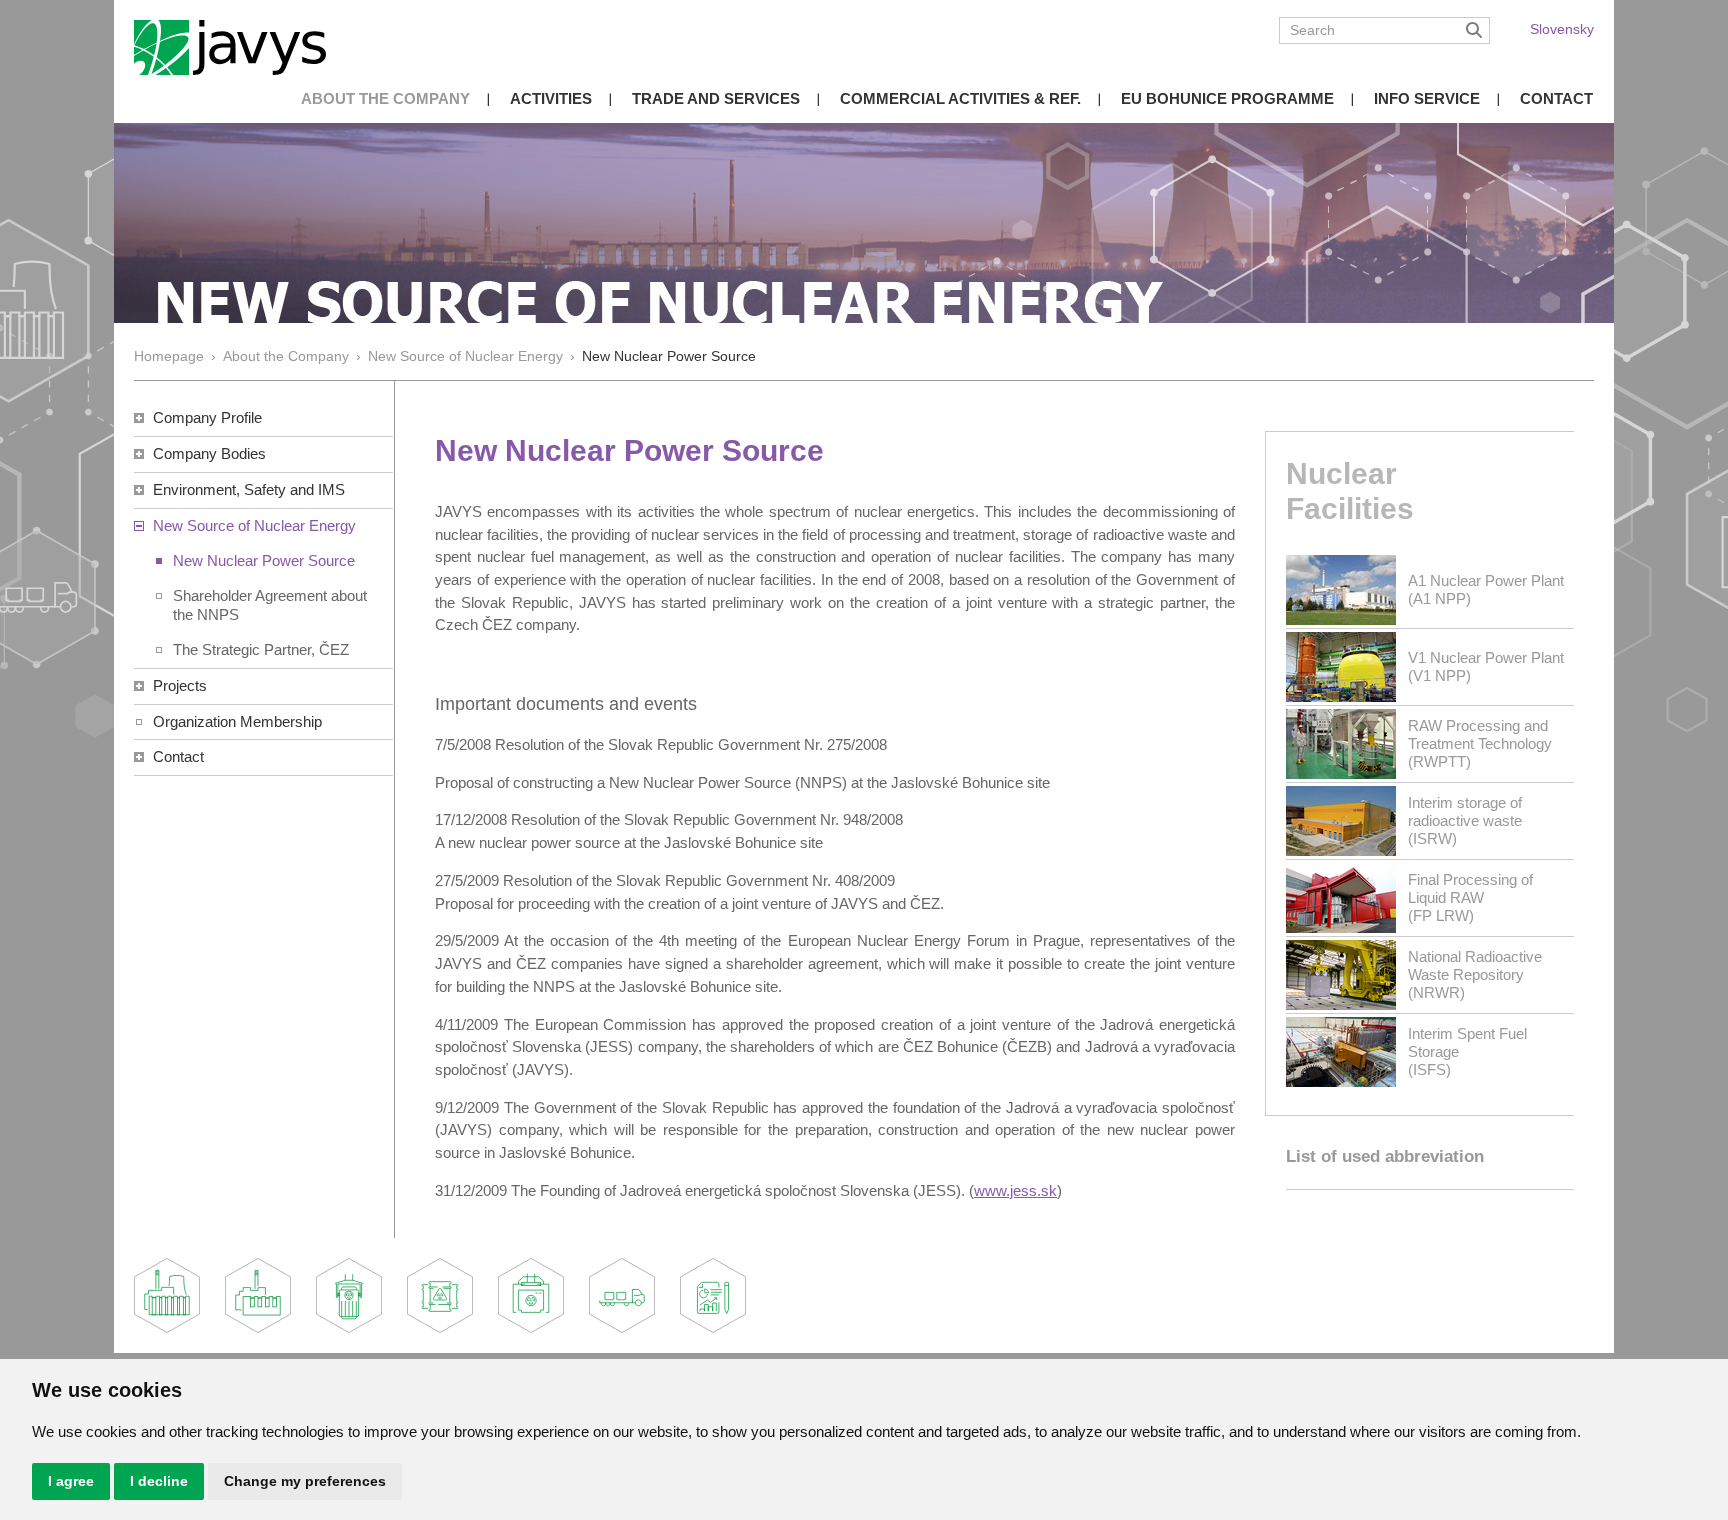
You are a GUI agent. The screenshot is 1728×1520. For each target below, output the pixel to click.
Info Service (1427, 98)
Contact (1556, 98)
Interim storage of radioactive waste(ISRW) (1465, 820)
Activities (551, 98)
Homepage (169, 356)
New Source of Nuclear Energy (465, 356)
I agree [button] (71, 1481)
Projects (180, 685)
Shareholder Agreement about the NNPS (270, 605)
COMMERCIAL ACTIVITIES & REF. (960, 98)
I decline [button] (159, 1481)
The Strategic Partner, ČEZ (261, 649)
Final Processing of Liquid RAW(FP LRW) (1470, 897)
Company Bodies (209, 453)
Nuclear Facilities (1350, 491)
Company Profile (207, 417)
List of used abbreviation (1385, 1156)
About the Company (385, 98)
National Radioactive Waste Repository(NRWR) (1475, 974)
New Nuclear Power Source (264, 560)
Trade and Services (716, 98)
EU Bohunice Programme (1227, 98)
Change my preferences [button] (305, 1481)
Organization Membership (237, 721)
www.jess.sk (1015, 1190)
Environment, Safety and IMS (249, 489)
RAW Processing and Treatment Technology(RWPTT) (1480, 743)
